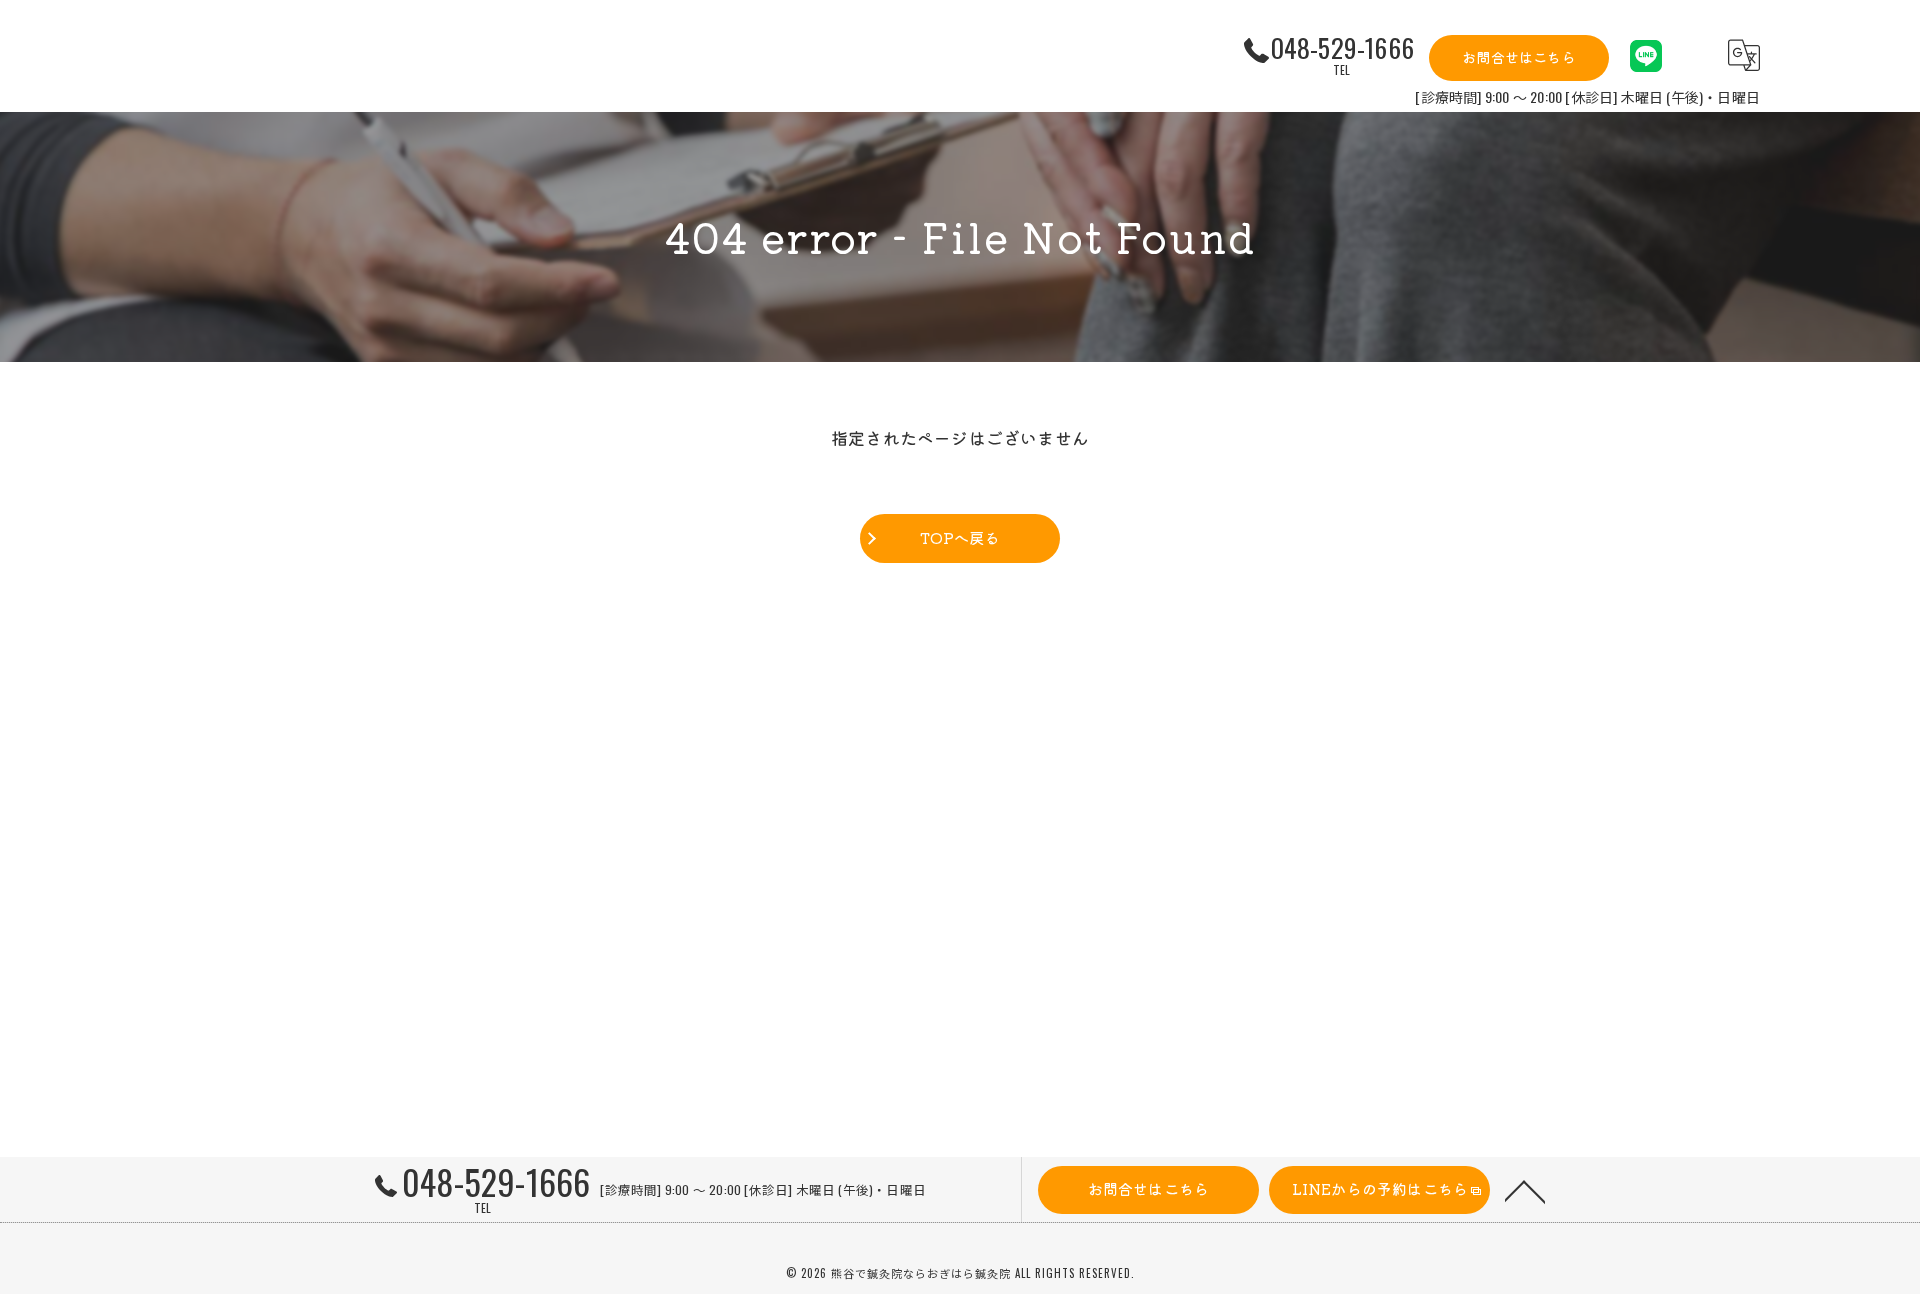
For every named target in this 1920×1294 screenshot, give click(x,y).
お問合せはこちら (1519, 57)
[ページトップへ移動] (1525, 1190)
